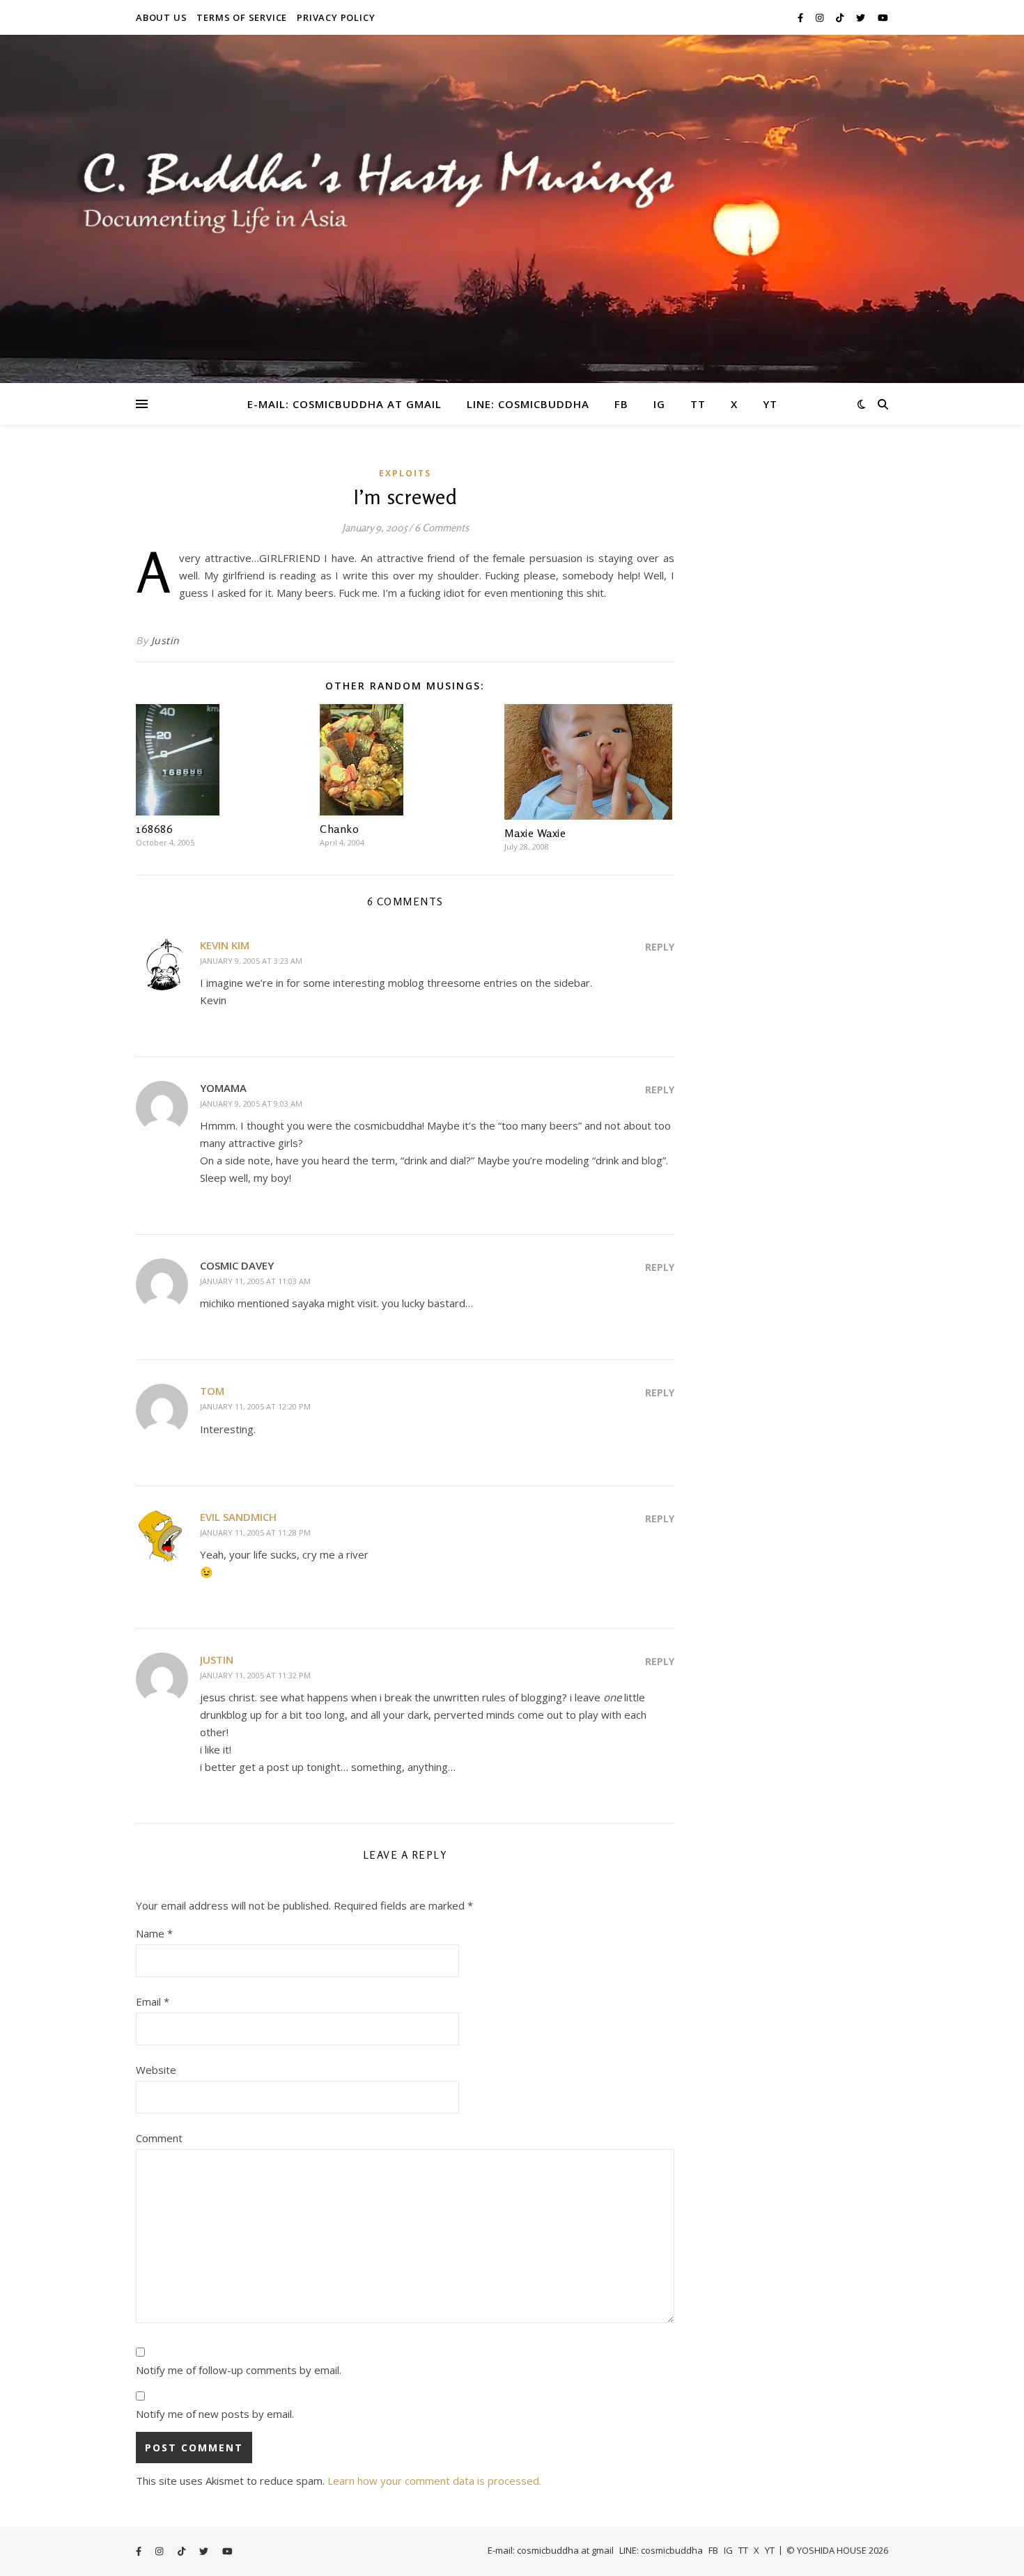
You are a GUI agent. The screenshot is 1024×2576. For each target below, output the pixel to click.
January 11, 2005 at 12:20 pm (255, 1406)
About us (161, 17)
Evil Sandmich (238, 1517)
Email (153, 2001)
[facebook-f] (801, 17)
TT (698, 404)
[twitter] (862, 17)
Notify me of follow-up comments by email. (239, 2370)
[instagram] (821, 17)
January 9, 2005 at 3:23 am (251, 961)
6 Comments (442, 528)
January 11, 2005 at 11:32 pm (255, 1675)
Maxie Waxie (535, 833)
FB (621, 404)
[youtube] (883, 17)
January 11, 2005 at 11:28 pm (255, 1532)
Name (154, 1933)
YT (770, 404)
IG (659, 404)
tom (212, 1391)
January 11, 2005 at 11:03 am (255, 1281)
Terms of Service (242, 17)
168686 (154, 829)
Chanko (339, 829)
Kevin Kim (225, 945)
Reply (660, 947)
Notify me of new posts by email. (215, 2414)
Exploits (405, 473)
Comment (159, 2138)
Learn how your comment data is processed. (434, 2481)
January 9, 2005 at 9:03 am (251, 1103)
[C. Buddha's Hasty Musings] (512, 209)
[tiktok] (841, 17)
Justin (165, 640)
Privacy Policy (336, 17)
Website (156, 2070)
